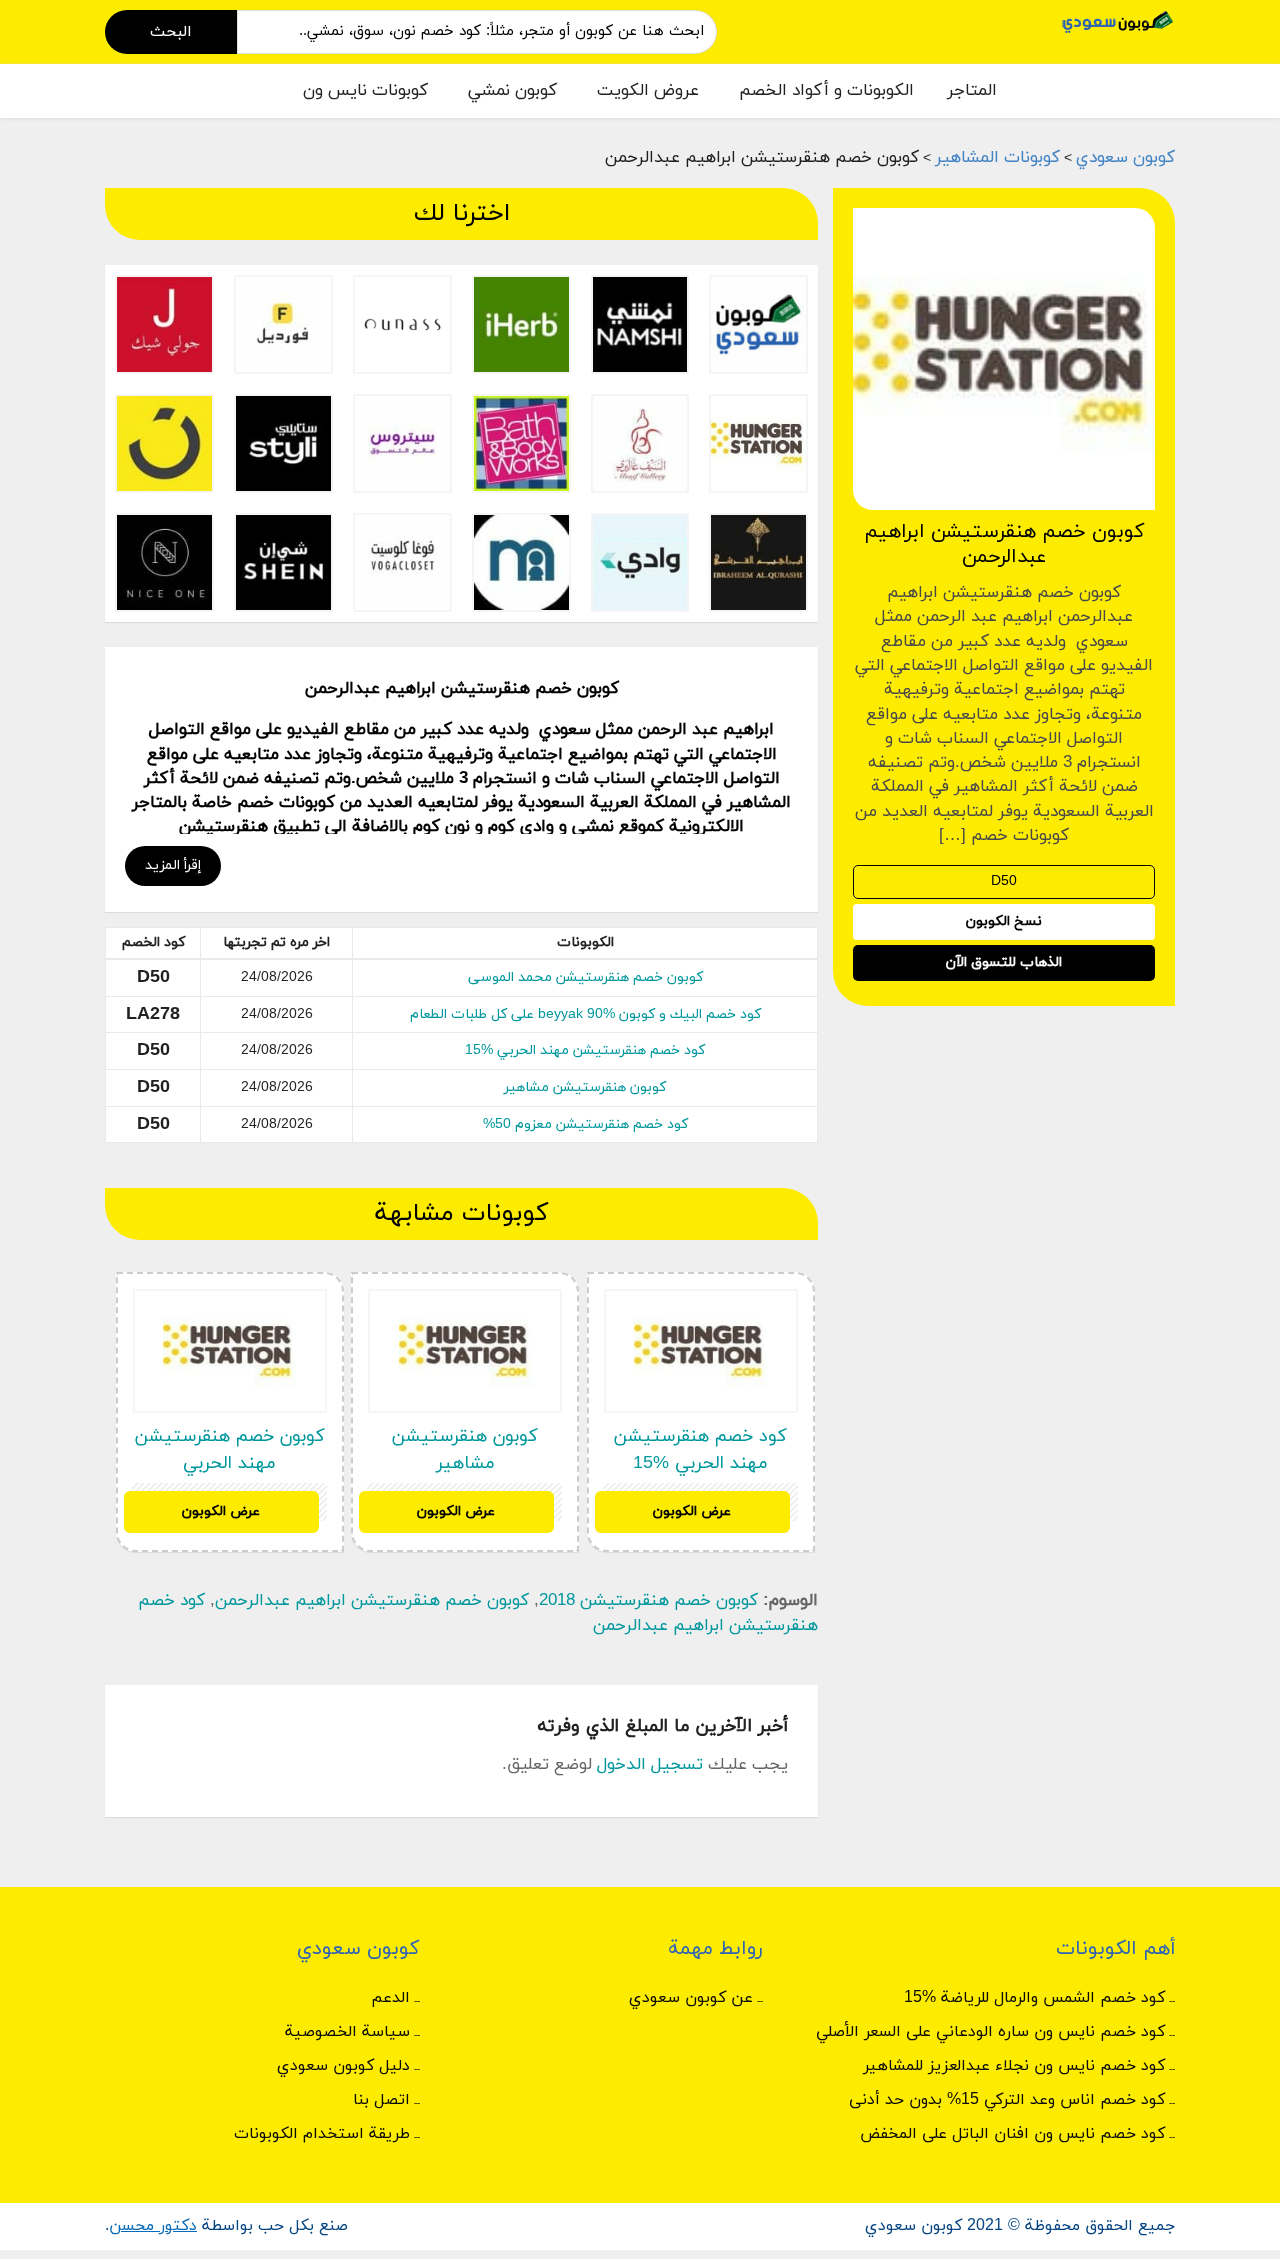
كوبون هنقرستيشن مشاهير (585, 1087)
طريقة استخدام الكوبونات (322, 2134)
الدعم (390, 1998)
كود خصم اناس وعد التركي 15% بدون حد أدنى (1007, 2100)
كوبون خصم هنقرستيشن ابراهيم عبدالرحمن (372, 1601)
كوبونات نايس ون (365, 91)
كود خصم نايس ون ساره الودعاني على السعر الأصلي (990, 2032)
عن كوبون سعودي (691, 1998)
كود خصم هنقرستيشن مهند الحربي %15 (585, 1050)
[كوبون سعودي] (1118, 20)
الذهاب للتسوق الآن (1004, 963)
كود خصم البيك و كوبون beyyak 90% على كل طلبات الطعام (585, 1014)
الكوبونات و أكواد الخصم (826, 91)
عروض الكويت (648, 91)
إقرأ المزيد (173, 865)
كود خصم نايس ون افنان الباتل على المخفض (1012, 2134)
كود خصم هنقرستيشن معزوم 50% (585, 1124)
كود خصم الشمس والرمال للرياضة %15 (1034, 1998)
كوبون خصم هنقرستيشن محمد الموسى (585, 977)
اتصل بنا (381, 2100)
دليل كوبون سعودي (343, 2066)
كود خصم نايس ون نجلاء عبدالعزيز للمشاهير (1014, 2066)
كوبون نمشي (512, 91)
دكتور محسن (153, 2226)
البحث (171, 32)
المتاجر (972, 91)
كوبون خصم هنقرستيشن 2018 (648, 1601)
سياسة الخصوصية (347, 2032)
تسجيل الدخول (650, 1765)
